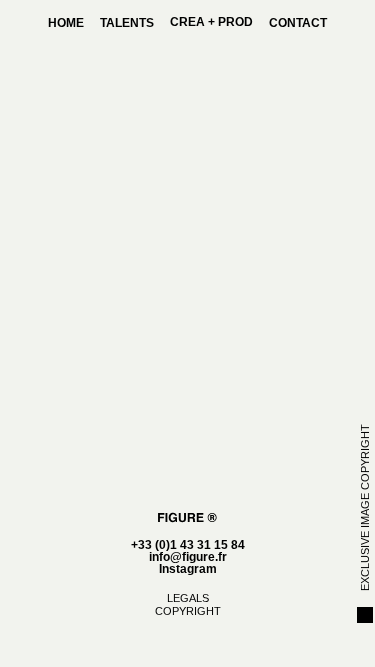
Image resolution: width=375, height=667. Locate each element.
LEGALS (188, 598)
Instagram (188, 569)
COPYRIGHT (188, 611)
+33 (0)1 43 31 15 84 (188, 545)
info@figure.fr (188, 557)
